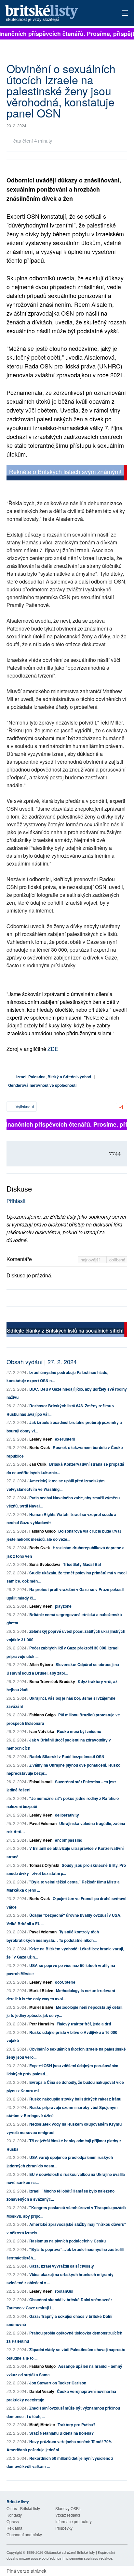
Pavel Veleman (43, 1823)
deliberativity (67, 1815)
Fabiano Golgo (42, 1531)
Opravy (13, 2521)
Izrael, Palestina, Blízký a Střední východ (54, 1077)
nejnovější (91, 1260)
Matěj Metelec (42, 2425)
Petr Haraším (42, 2024)
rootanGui (64, 2291)
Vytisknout (24, 1107)
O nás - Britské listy (23, 2508)
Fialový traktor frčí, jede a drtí (84, 2024)
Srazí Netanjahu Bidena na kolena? (61, 2433)
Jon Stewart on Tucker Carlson (58, 2383)
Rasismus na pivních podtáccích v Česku (67, 2241)
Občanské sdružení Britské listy (70, 2552)
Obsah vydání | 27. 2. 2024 (42, 1362)
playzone (63, 1606)
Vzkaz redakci (68, 2515)
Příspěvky (64, 2528)
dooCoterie (65, 1982)
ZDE (53, 1049)
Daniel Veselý (42, 2391)
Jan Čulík (38, 1464)
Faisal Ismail (41, 1782)
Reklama (14, 2528)
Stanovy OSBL (68, 2508)
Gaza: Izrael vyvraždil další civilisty (62, 2266)
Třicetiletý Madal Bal (82, 1564)
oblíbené (117, 1260)
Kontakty (14, 2515)
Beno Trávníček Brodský (52, 1681)
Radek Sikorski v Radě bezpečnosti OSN (67, 1756)
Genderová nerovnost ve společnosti (42, 1085)
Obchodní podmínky (24, 2534)
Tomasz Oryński (44, 1865)
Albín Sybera (41, 1664)
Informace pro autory (74, 2521)
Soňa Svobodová (45, 1564)
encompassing (69, 1840)
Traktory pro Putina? (76, 2425)
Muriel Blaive (41, 1991)
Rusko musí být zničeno (79, 1731)
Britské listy (55, 14)
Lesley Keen (41, 1439)
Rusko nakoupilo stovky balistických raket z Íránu (75, 2099)
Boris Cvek (40, 1447)
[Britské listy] (67, 473)
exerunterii (65, 1439)
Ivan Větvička (42, 1731)
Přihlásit (16, 1201)
